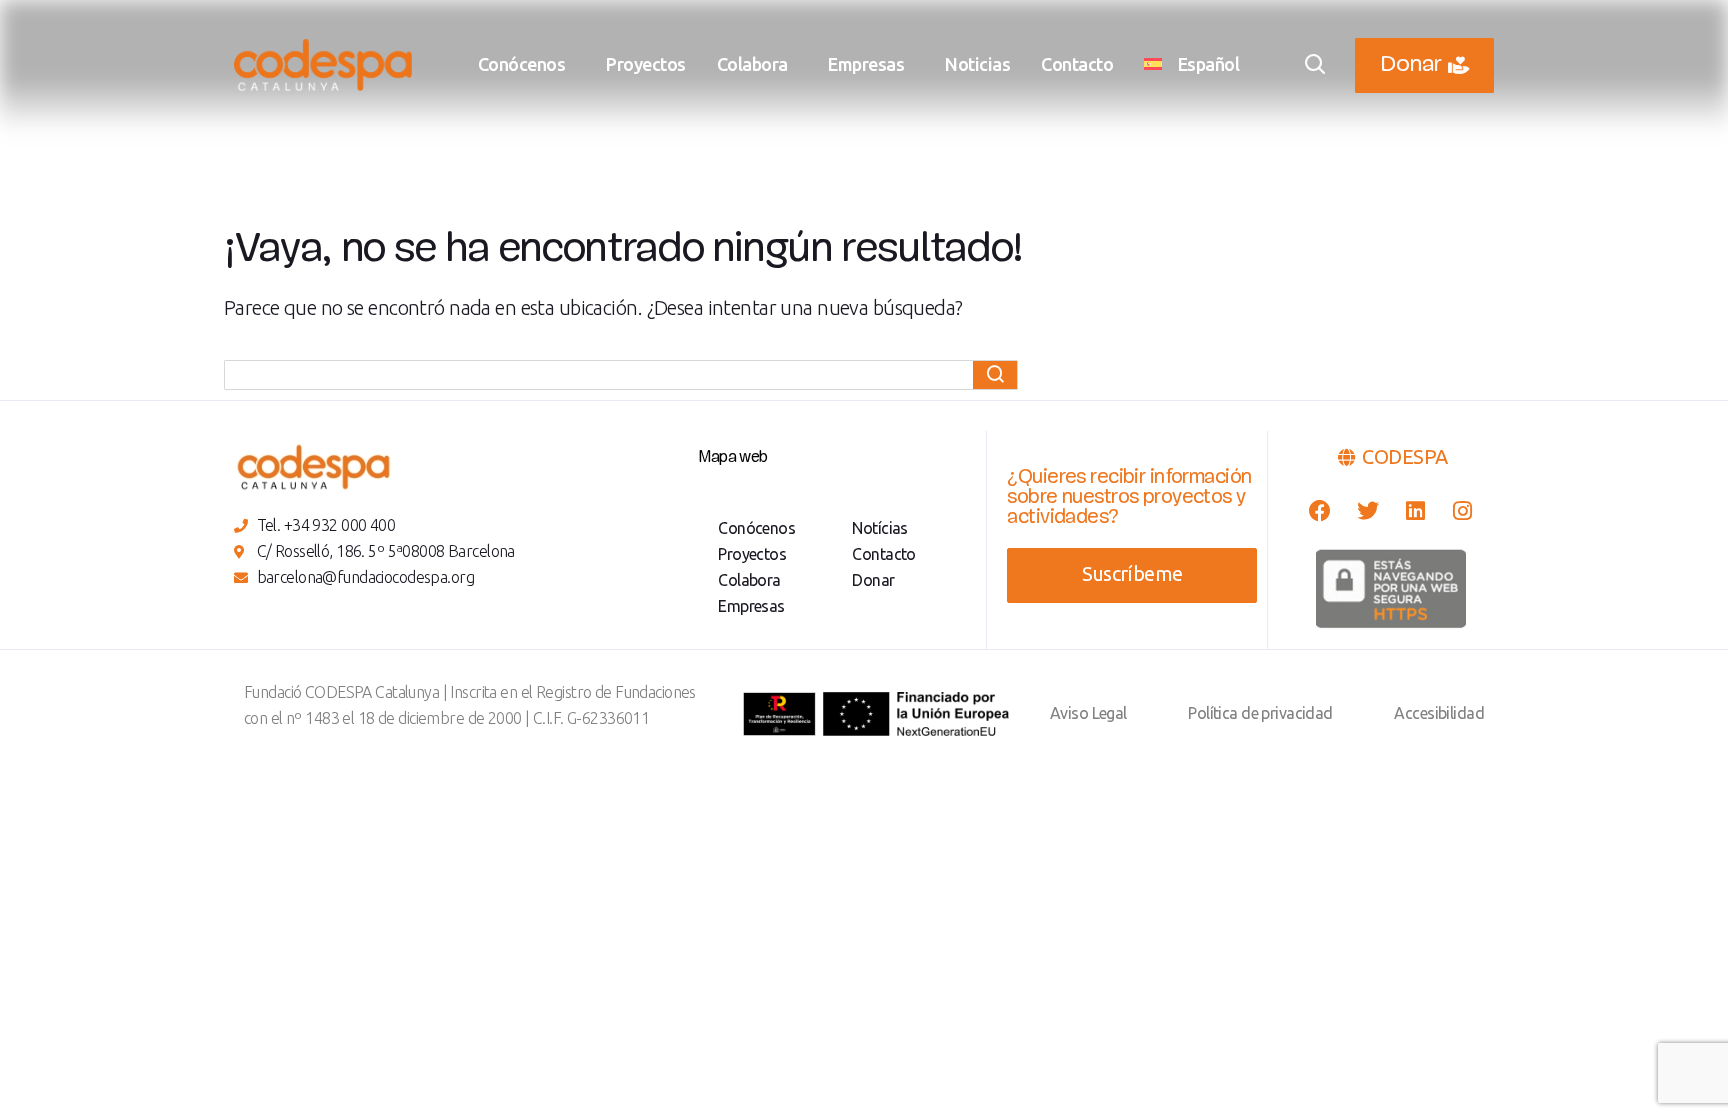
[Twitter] (1367, 510)
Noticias (977, 64)
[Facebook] (1319, 510)
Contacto (1077, 64)
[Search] (995, 375)
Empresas (866, 64)
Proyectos (645, 64)
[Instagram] (1462, 510)
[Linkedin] (1414, 510)
